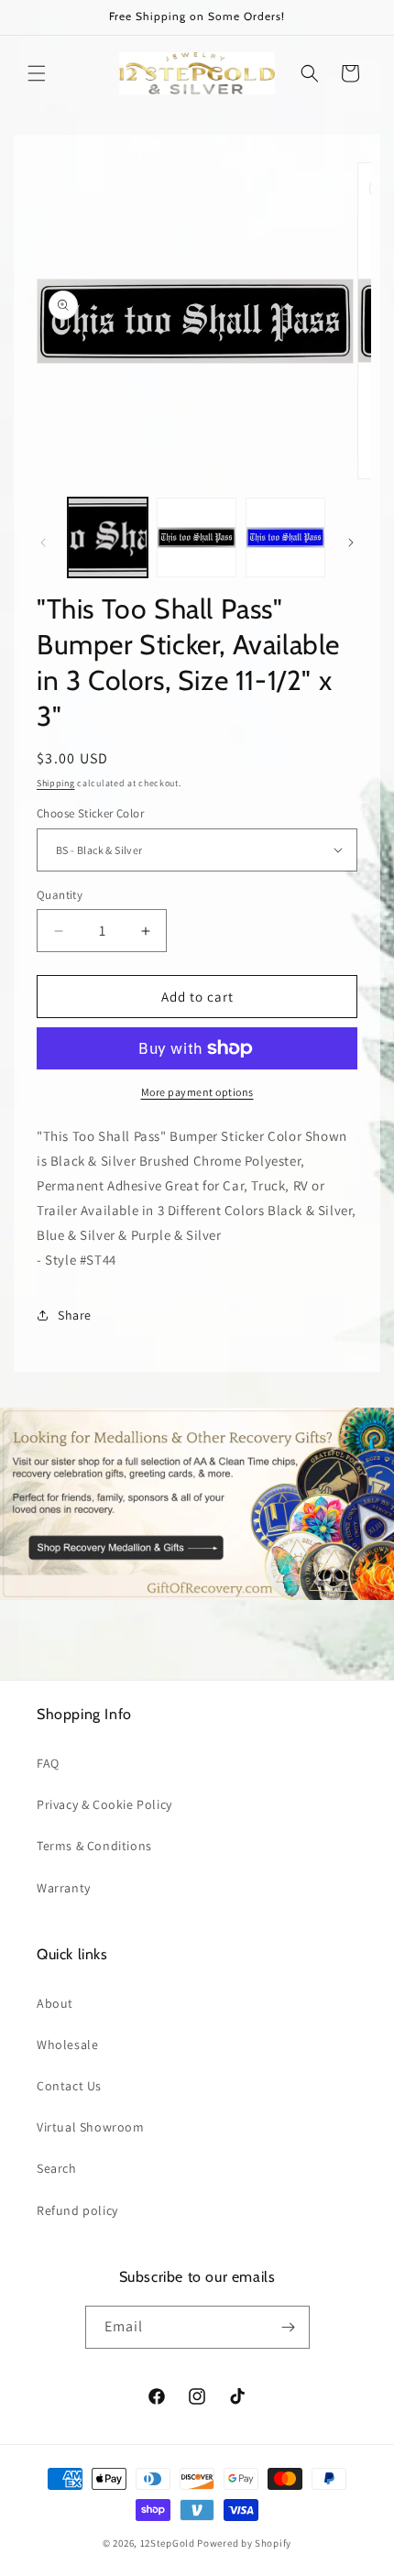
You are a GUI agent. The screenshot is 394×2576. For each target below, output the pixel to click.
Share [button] (75, 1315)
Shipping (56, 783)
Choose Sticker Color (90, 813)
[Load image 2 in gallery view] (197, 537)
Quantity (60, 895)
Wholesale (67, 2044)
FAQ (48, 1763)
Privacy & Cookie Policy (104, 1804)
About (55, 2003)
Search (57, 2168)
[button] (37, 73)
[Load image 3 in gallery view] (285, 537)
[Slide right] (351, 543)
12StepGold (168, 2543)
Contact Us (69, 2086)
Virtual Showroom (91, 2127)
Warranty (64, 1888)
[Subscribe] (289, 2327)
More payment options (197, 1092)
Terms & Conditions (94, 1846)
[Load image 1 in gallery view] (108, 537)
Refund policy (77, 2210)
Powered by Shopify (244, 2543)
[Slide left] (43, 543)
